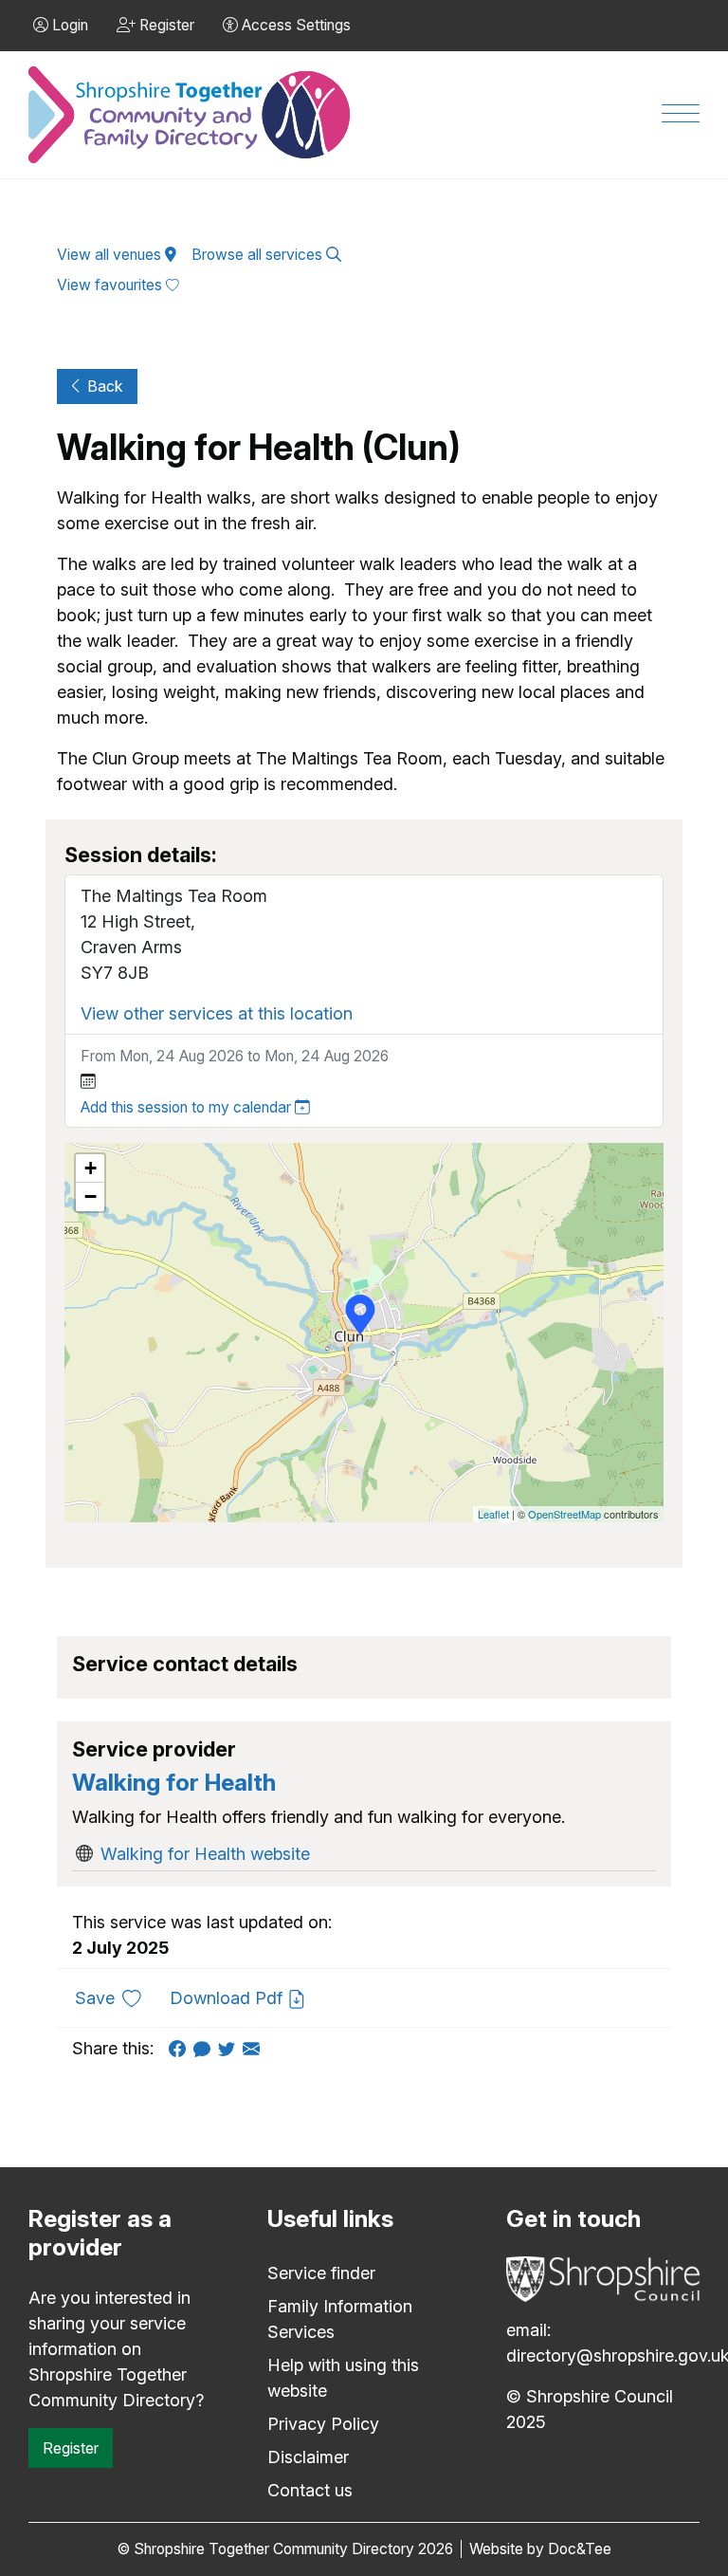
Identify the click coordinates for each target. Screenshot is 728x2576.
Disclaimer (308, 2457)
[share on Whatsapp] (206, 2048)
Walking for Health (174, 1782)
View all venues (111, 255)
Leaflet (493, 1514)
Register (71, 2448)
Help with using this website (343, 2378)
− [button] (91, 1196)
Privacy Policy (323, 2424)
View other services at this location (217, 1013)
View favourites (111, 285)
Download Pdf (228, 1998)
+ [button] (91, 1168)
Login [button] (68, 25)
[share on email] (255, 2048)
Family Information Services (340, 2319)
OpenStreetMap (564, 1514)
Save (115, 1997)
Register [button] (165, 25)
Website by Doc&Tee (540, 2549)
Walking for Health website (205, 1854)
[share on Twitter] (230, 2048)
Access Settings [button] (294, 25)
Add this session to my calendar (188, 1107)
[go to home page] (191, 115)
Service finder (321, 2273)
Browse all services (259, 255)
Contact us (310, 2490)
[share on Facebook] (181, 2048)
